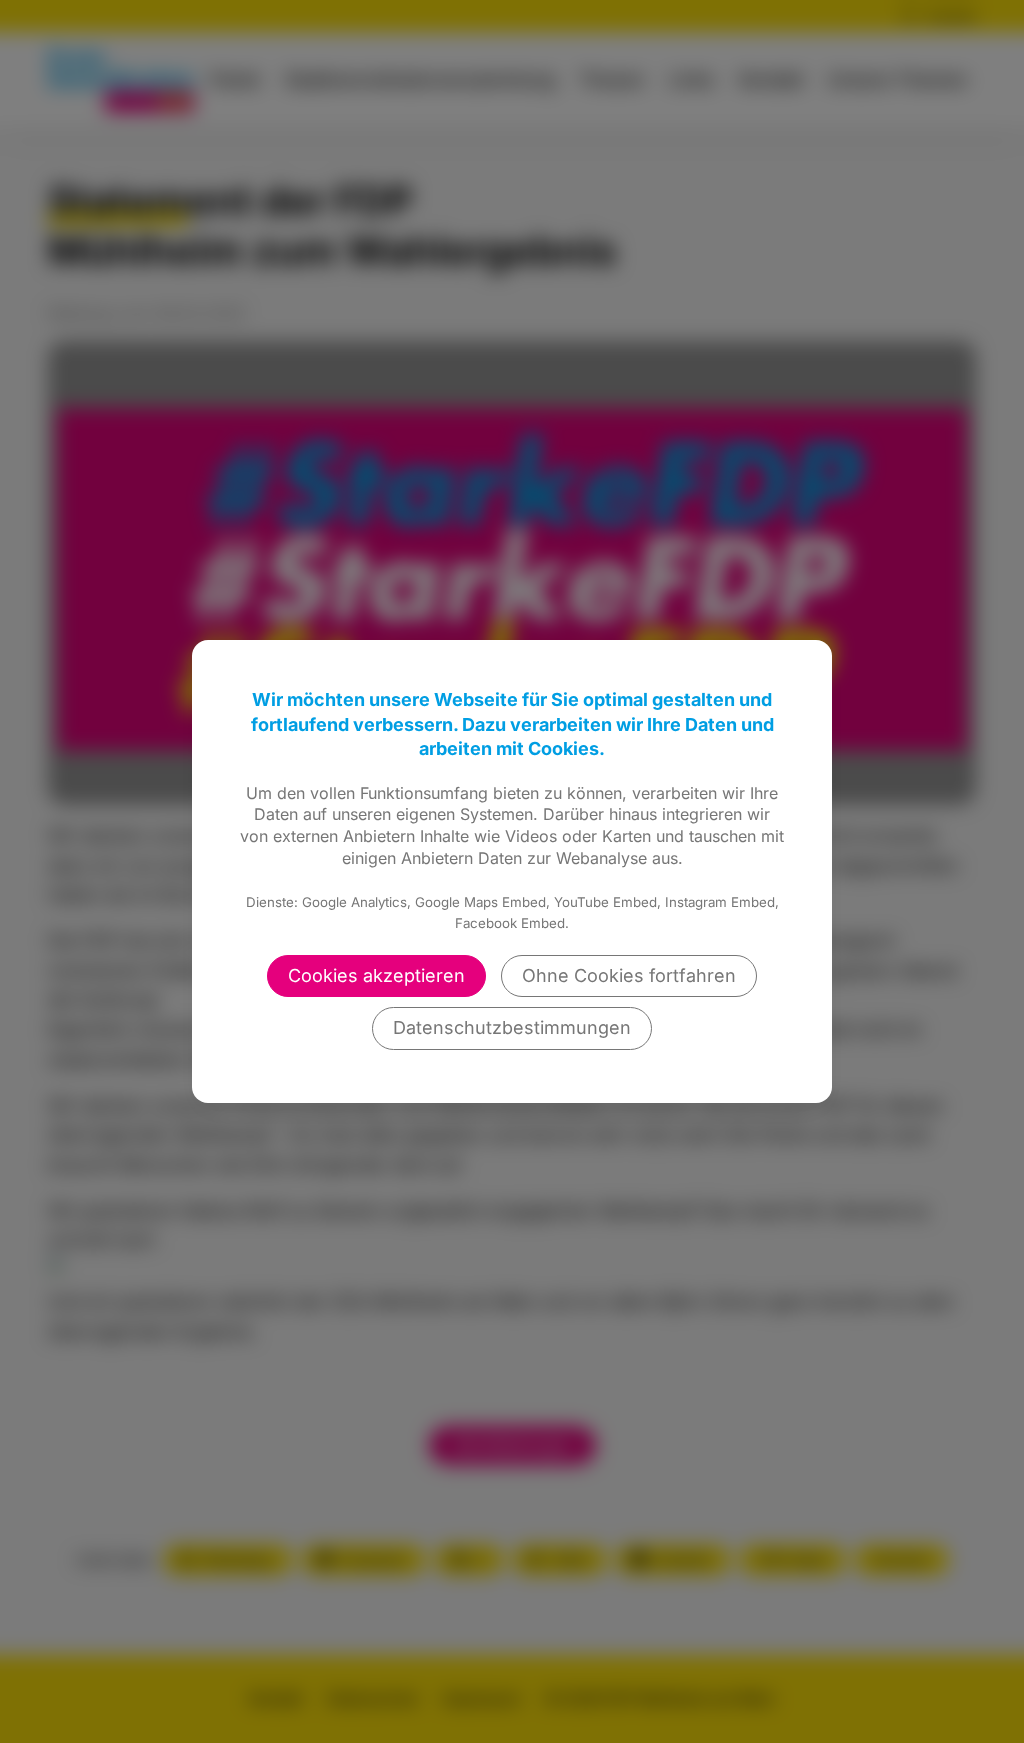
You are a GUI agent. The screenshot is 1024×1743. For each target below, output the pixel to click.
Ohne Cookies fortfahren (629, 975)
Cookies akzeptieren (376, 975)
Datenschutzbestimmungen (512, 1027)
